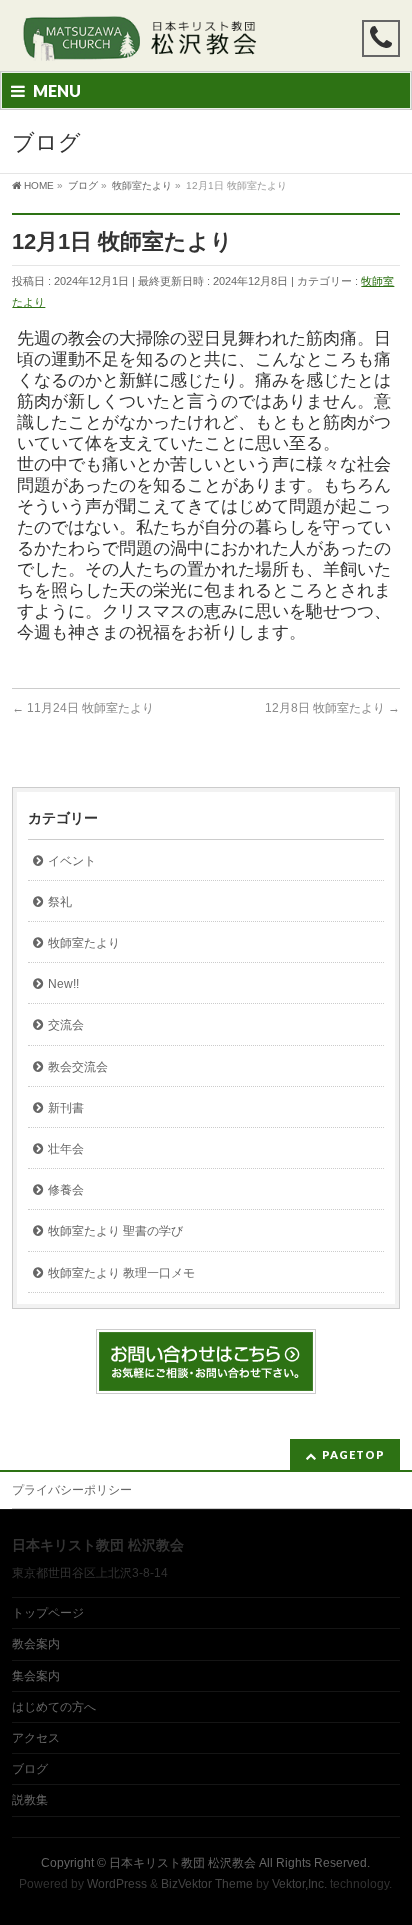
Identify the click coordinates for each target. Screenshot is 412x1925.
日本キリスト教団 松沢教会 (182, 1863)
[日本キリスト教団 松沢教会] (137, 38)
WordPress (117, 1884)
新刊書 (66, 1108)
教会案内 (36, 1644)
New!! (63, 984)
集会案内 (36, 1676)
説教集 (30, 1800)
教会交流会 (78, 1067)
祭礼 (60, 902)
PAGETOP (353, 1454)
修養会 (66, 1190)
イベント (72, 861)
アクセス (36, 1738)
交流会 (66, 1025)
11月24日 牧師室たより (83, 708)
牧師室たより (84, 943)
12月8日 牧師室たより (332, 708)
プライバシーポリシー (72, 1490)
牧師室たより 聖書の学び (115, 1231)
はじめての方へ (54, 1707)
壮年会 (66, 1149)
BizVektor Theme (207, 1884)
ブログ (30, 1769)
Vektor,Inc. (299, 1884)
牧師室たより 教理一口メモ (121, 1273)
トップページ (48, 1613)
